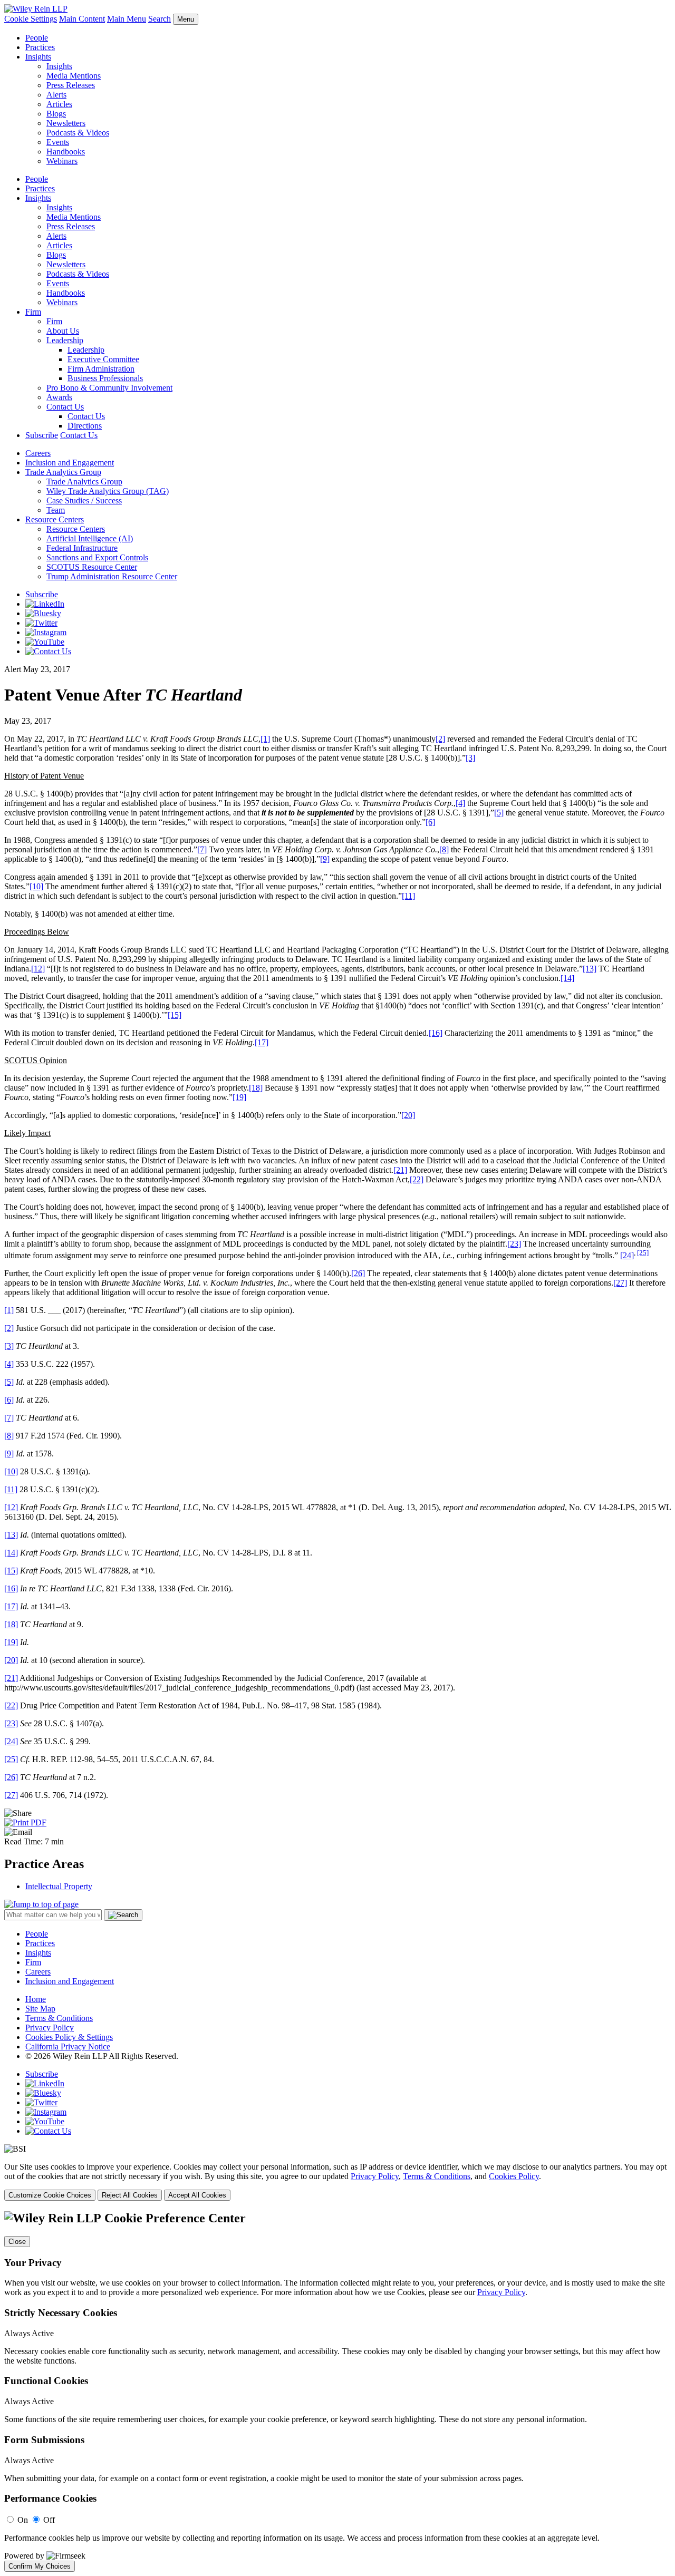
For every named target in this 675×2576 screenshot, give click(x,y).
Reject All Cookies (130, 2195)
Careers (38, 453)
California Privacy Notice (68, 2047)
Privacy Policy (50, 2028)
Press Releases (71, 85)
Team (56, 510)
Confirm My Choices (40, 2566)
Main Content (82, 19)
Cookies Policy (514, 2176)
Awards (59, 397)
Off (49, 2520)
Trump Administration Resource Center (112, 576)
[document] (337, 2392)
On (23, 2520)
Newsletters (66, 123)
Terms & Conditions (59, 2018)
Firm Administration (101, 369)
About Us (63, 331)
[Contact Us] (48, 651)
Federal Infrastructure (82, 548)
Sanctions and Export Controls (97, 557)
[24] (627, 1255)
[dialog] (337, 2181)
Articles (59, 104)
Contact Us (65, 407)
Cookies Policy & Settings (69, 2037)
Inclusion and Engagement (70, 463)
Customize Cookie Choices (50, 2195)
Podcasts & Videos (78, 133)
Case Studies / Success (84, 500)
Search (160, 19)
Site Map (40, 2009)
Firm (33, 312)
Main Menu (127, 19)
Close (17, 2242)
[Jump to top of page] (41, 1904)
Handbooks (66, 152)
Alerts (56, 95)
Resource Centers (55, 519)
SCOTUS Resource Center (92, 567)
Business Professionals (105, 378)
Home (36, 1999)
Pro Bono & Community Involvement (109, 388)
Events (58, 142)
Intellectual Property (59, 1886)
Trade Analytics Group (63, 472)
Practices (40, 47)
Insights (38, 57)
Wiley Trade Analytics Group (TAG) (108, 491)
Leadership (65, 340)
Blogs (56, 114)
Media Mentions (74, 76)
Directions (85, 426)
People (37, 38)
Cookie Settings (31, 19)
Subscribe (42, 435)
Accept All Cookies (197, 2195)
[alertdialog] (337, 2392)
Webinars (62, 161)
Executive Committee (103, 359)
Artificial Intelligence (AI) (90, 538)
